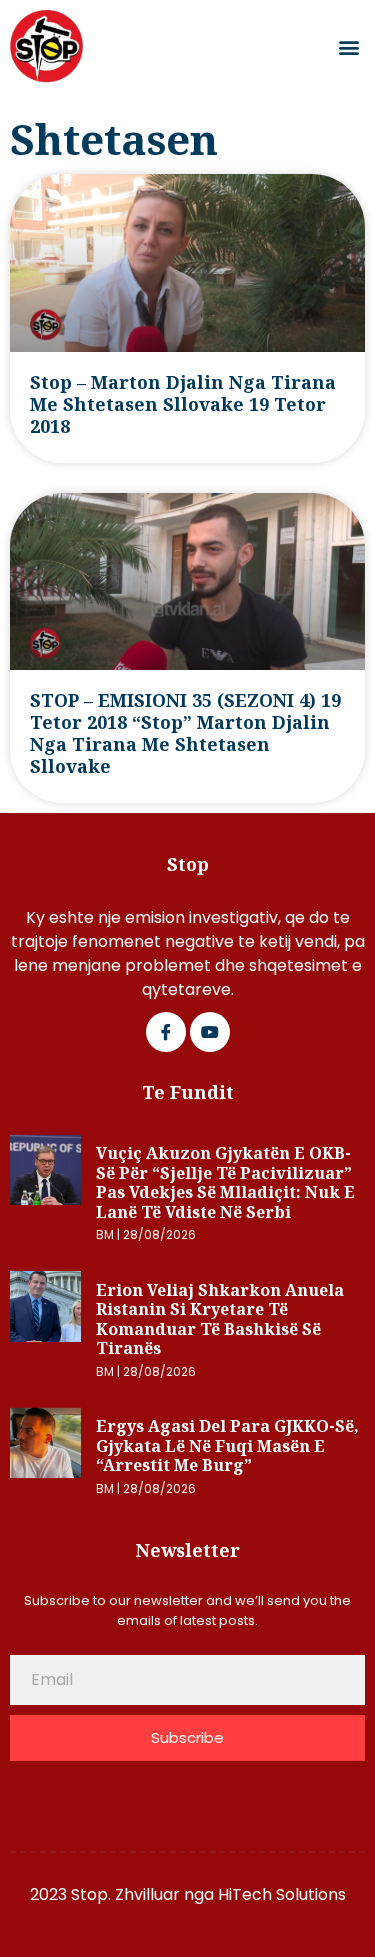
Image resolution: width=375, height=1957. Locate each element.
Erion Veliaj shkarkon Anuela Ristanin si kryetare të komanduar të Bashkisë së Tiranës (220, 1319)
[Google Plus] (210, 1032)
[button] (348, 46)
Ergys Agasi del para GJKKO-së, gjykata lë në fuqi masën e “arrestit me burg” (227, 1445)
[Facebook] (166, 1032)
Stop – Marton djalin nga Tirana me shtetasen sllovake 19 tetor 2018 (183, 404)
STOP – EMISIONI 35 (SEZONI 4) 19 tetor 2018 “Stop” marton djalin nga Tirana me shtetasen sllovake (185, 733)
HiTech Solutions (282, 1894)
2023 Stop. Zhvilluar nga (124, 1894)
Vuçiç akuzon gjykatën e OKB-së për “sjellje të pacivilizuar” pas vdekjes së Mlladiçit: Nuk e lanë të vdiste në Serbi (225, 1182)
